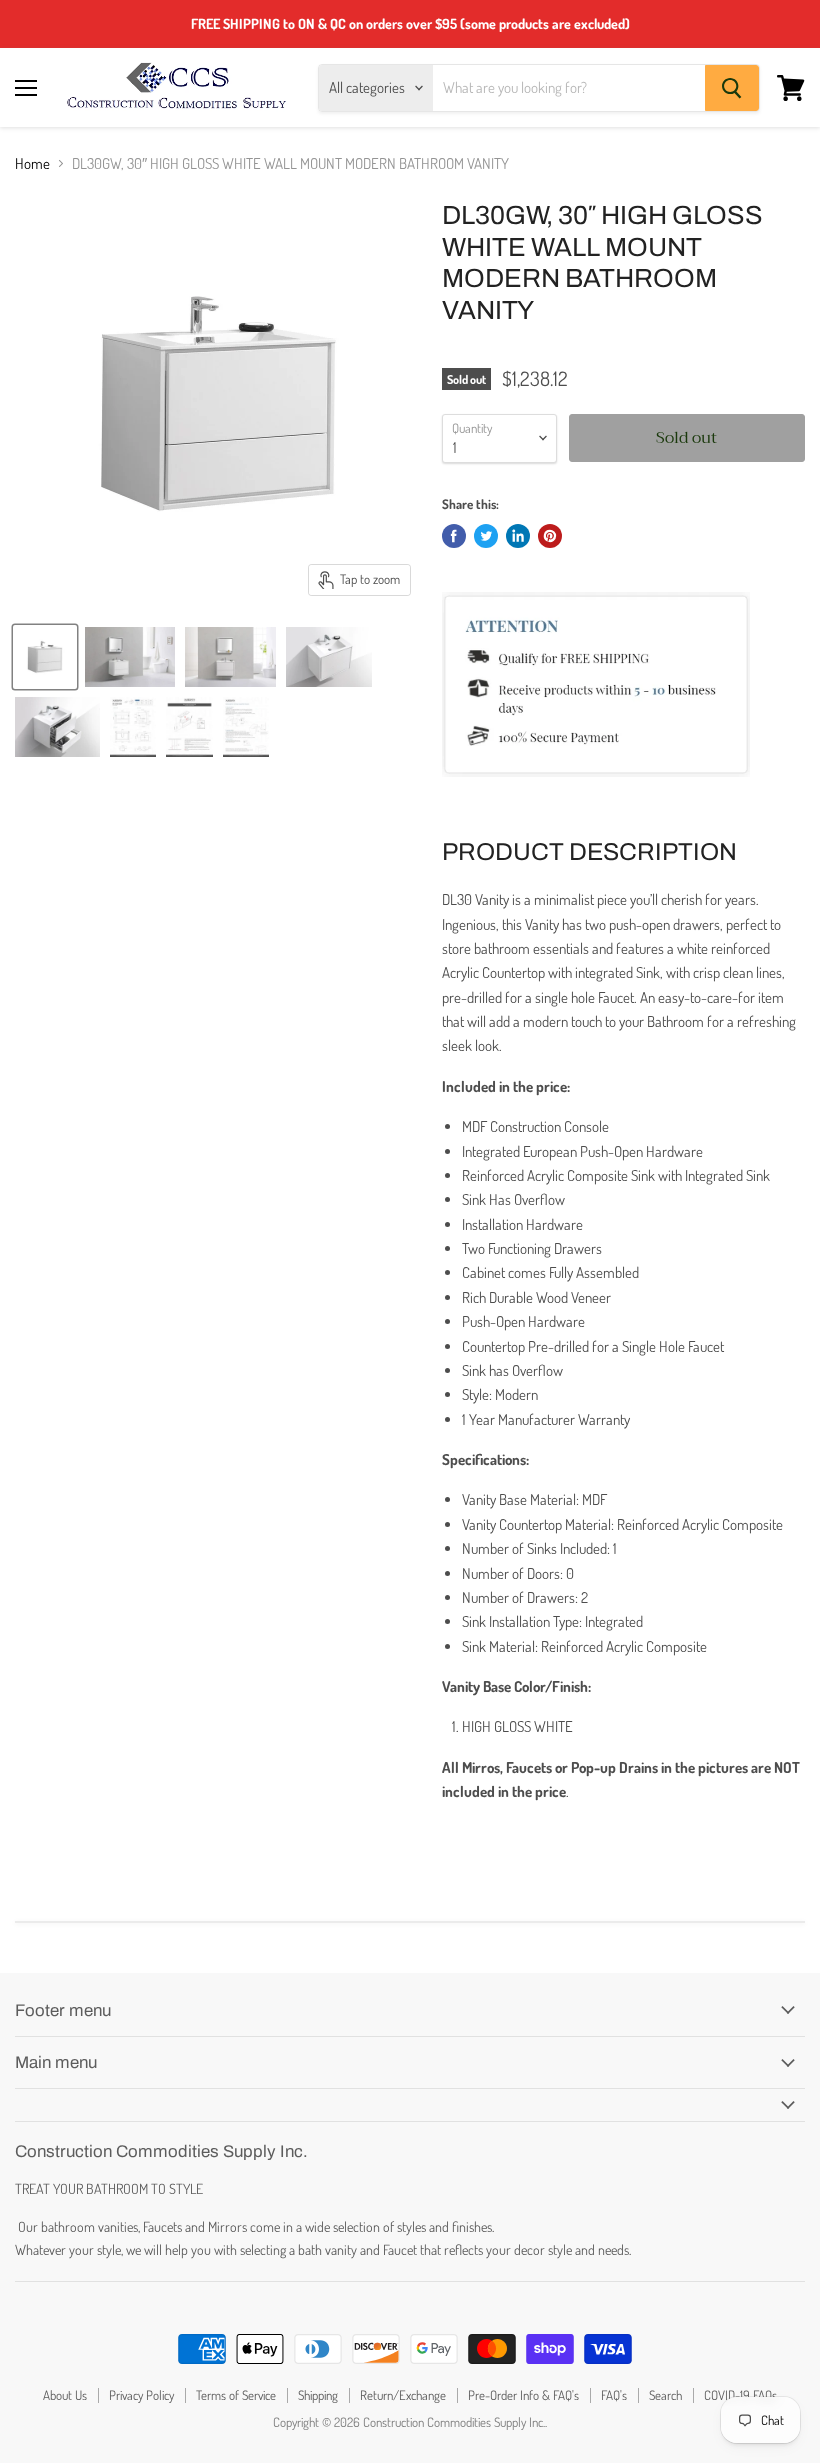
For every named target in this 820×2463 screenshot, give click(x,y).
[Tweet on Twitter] (486, 536)
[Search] (732, 88)
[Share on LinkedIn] (518, 536)
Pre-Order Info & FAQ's (523, 2395)
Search (665, 2395)
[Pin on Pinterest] (550, 536)
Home (32, 163)
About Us (65, 2395)
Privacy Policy (141, 2395)
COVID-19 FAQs (740, 2395)
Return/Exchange (403, 2395)
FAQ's (614, 2395)
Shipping (318, 2395)
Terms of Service (236, 2395)
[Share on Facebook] (454, 536)
